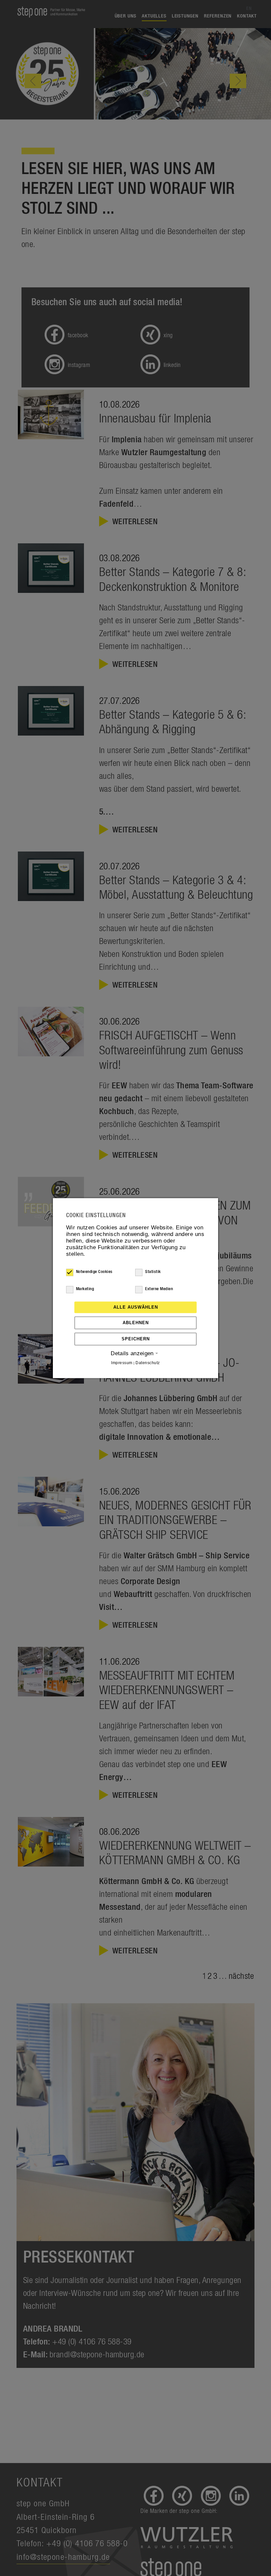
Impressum (122, 1363)
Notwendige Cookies (94, 1272)
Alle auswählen (136, 1307)
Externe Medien (159, 1289)
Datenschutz (148, 1363)
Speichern (136, 1339)
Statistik (153, 1272)
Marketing (85, 1289)
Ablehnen (136, 1323)
